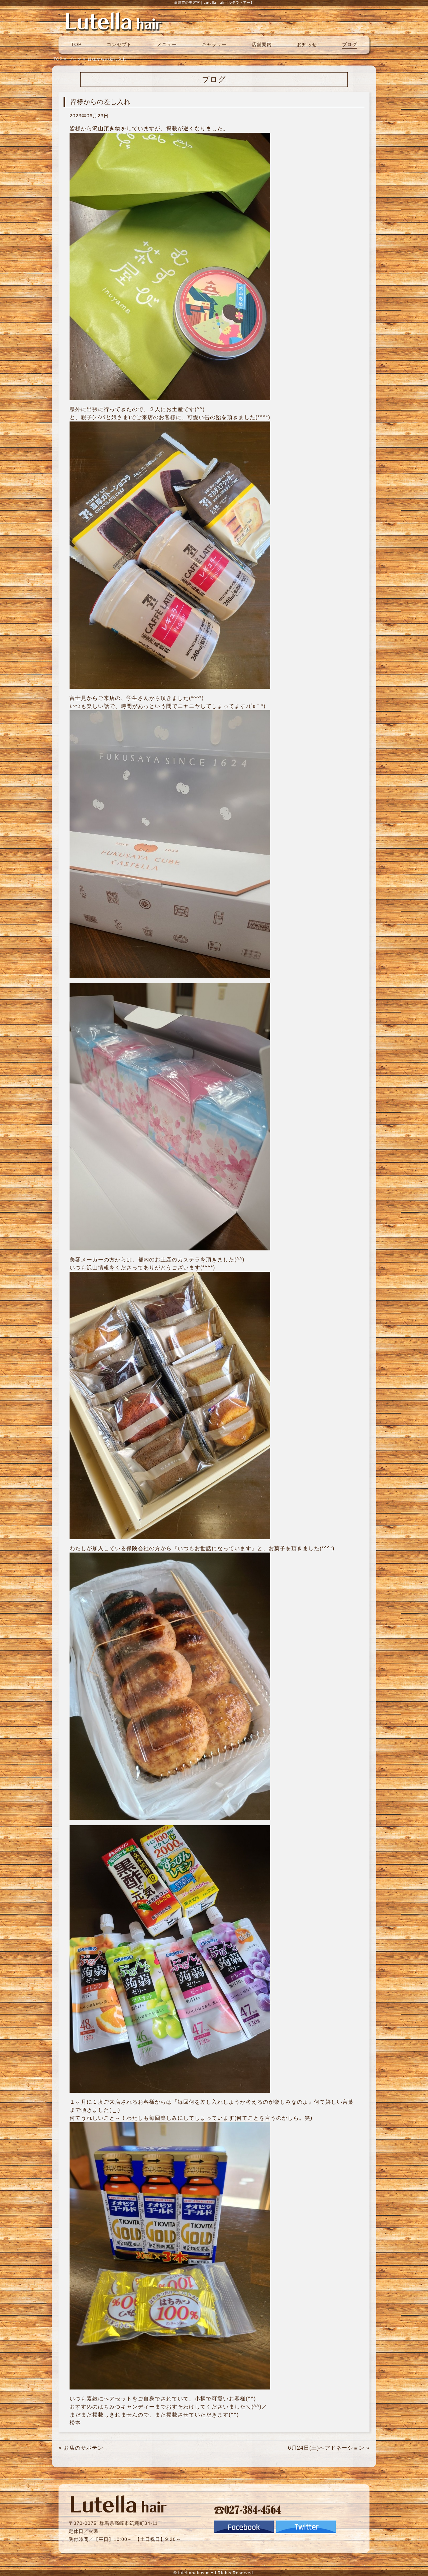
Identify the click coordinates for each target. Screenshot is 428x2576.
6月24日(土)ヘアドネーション (326, 2448)
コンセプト (119, 44)
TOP (76, 44)
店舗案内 (262, 44)
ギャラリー (214, 44)
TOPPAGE (114, 21)
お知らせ (307, 44)
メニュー (167, 44)
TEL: (248, 2509)
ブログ (350, 44)
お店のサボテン (83, 2448)
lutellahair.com (194, 2573)
